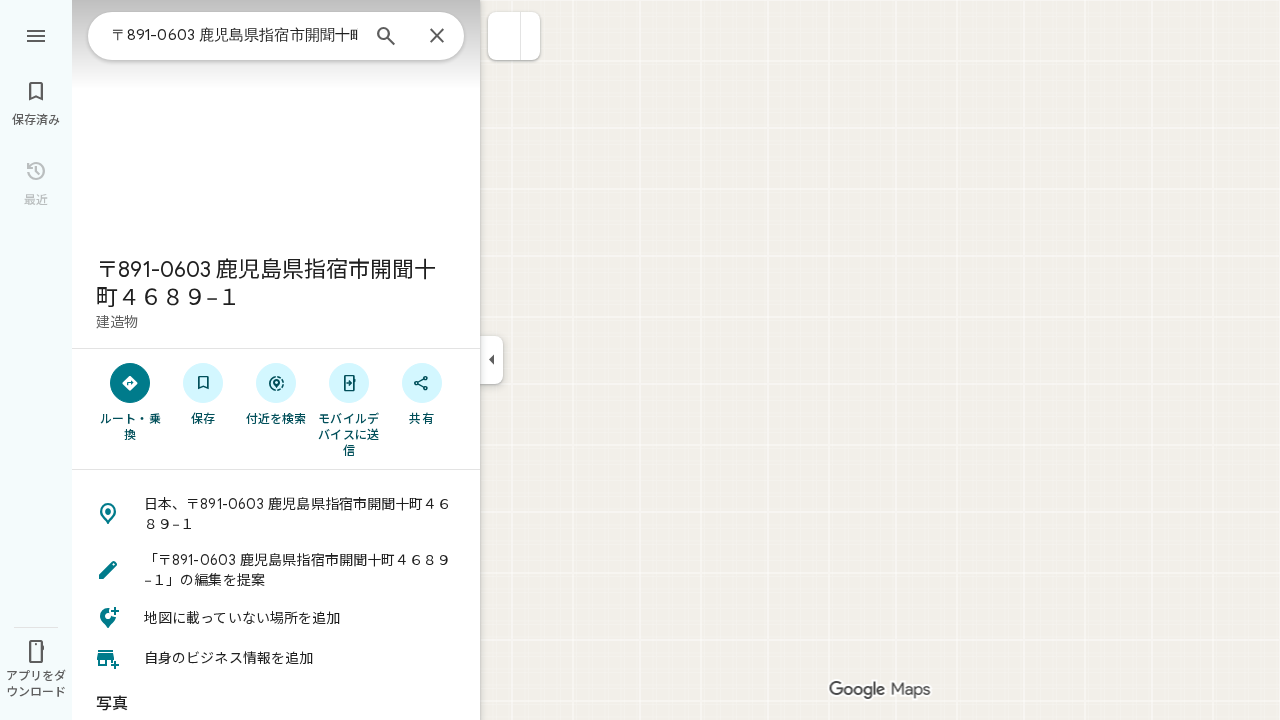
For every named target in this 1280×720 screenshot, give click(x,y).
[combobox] (235, 35)
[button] (504, 36)
